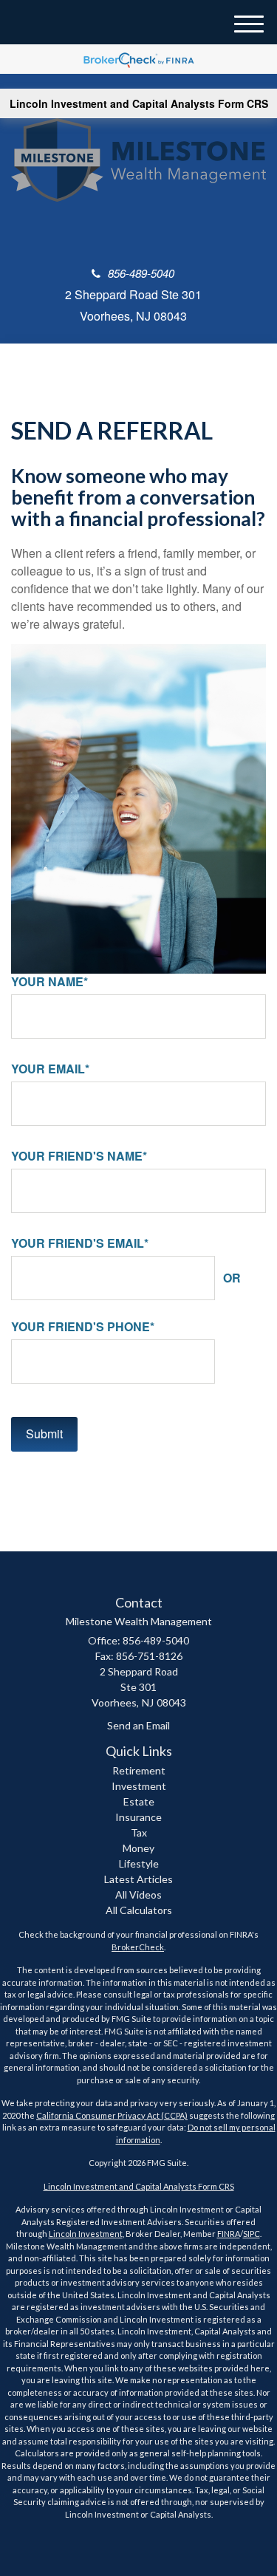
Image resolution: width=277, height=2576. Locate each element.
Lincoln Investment (86, 2234)
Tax (139, 1832)
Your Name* (49, 982)
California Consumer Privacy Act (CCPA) (112, 2115)
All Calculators (139, 1910)
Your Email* (50, 1069)
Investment (139, 1786)
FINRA (229, 2234)
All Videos (138, 1895)
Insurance (138, 1817)
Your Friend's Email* (80, 1243)
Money (138, 1848)
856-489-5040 (141, 273)
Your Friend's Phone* (83, 1327)
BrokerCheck (138, 1947)
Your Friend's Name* (79, 1156)
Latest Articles (138, 1879)
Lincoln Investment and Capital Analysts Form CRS (139, 103)
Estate (139, 1801)
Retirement (139, 1770)
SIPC (252, 2234)
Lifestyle (139, 1863)
